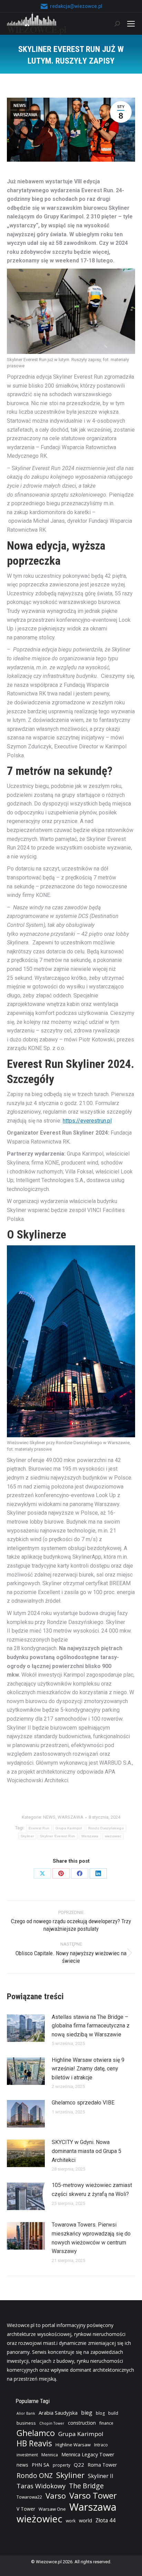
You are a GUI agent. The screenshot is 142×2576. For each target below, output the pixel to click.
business (26, 2423)
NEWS (20, 106)
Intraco (101, 2445)
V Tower (26, 2509)
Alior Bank (26, 2413)
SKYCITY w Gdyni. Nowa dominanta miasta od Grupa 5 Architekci (87, 2151)
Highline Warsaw (73, 2445)
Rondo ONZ (35, 2476)
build (113, 2413)
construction (82, 2423)
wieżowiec (113, 1836)
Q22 (79, 2465)
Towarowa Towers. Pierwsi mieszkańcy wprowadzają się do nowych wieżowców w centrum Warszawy (91, 2238)
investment (27, 2455)
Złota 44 (105, 2520)
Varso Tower (93, 2496)
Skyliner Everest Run (58, 1836)
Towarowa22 (29, 2497)
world (85, 2520)
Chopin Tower (52, 2423)
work (71, 2521)
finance (106, 2423)
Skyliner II (101, 2476)
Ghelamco (36, 2433)
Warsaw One (52, 2509)
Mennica (50, 2455)
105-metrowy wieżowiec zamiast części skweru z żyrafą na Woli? (92, 2190)
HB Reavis (34, 2444)
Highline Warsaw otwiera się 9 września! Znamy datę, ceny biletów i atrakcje (88, 2069)
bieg (87, 2413)
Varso (56, 2496)
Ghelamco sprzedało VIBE (83, 2103)
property (62, 2465)
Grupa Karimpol (69, 1828)
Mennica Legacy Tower (88, 2454)
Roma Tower (102, 2465)
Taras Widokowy (41, 2486)
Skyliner (27, 1836)
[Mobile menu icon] (131, 24)
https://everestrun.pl (87, 1121)
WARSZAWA (26, 115)
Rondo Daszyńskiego (106, 1828)
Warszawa (90, 1836)
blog (100, 2413)
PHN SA (40, 2465)
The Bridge (86, 2486)
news (22, 2465)
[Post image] (26, 2028)
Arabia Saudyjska (58, 2413)
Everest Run (39, 1828)
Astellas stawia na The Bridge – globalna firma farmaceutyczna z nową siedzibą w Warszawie (91, 2026)
